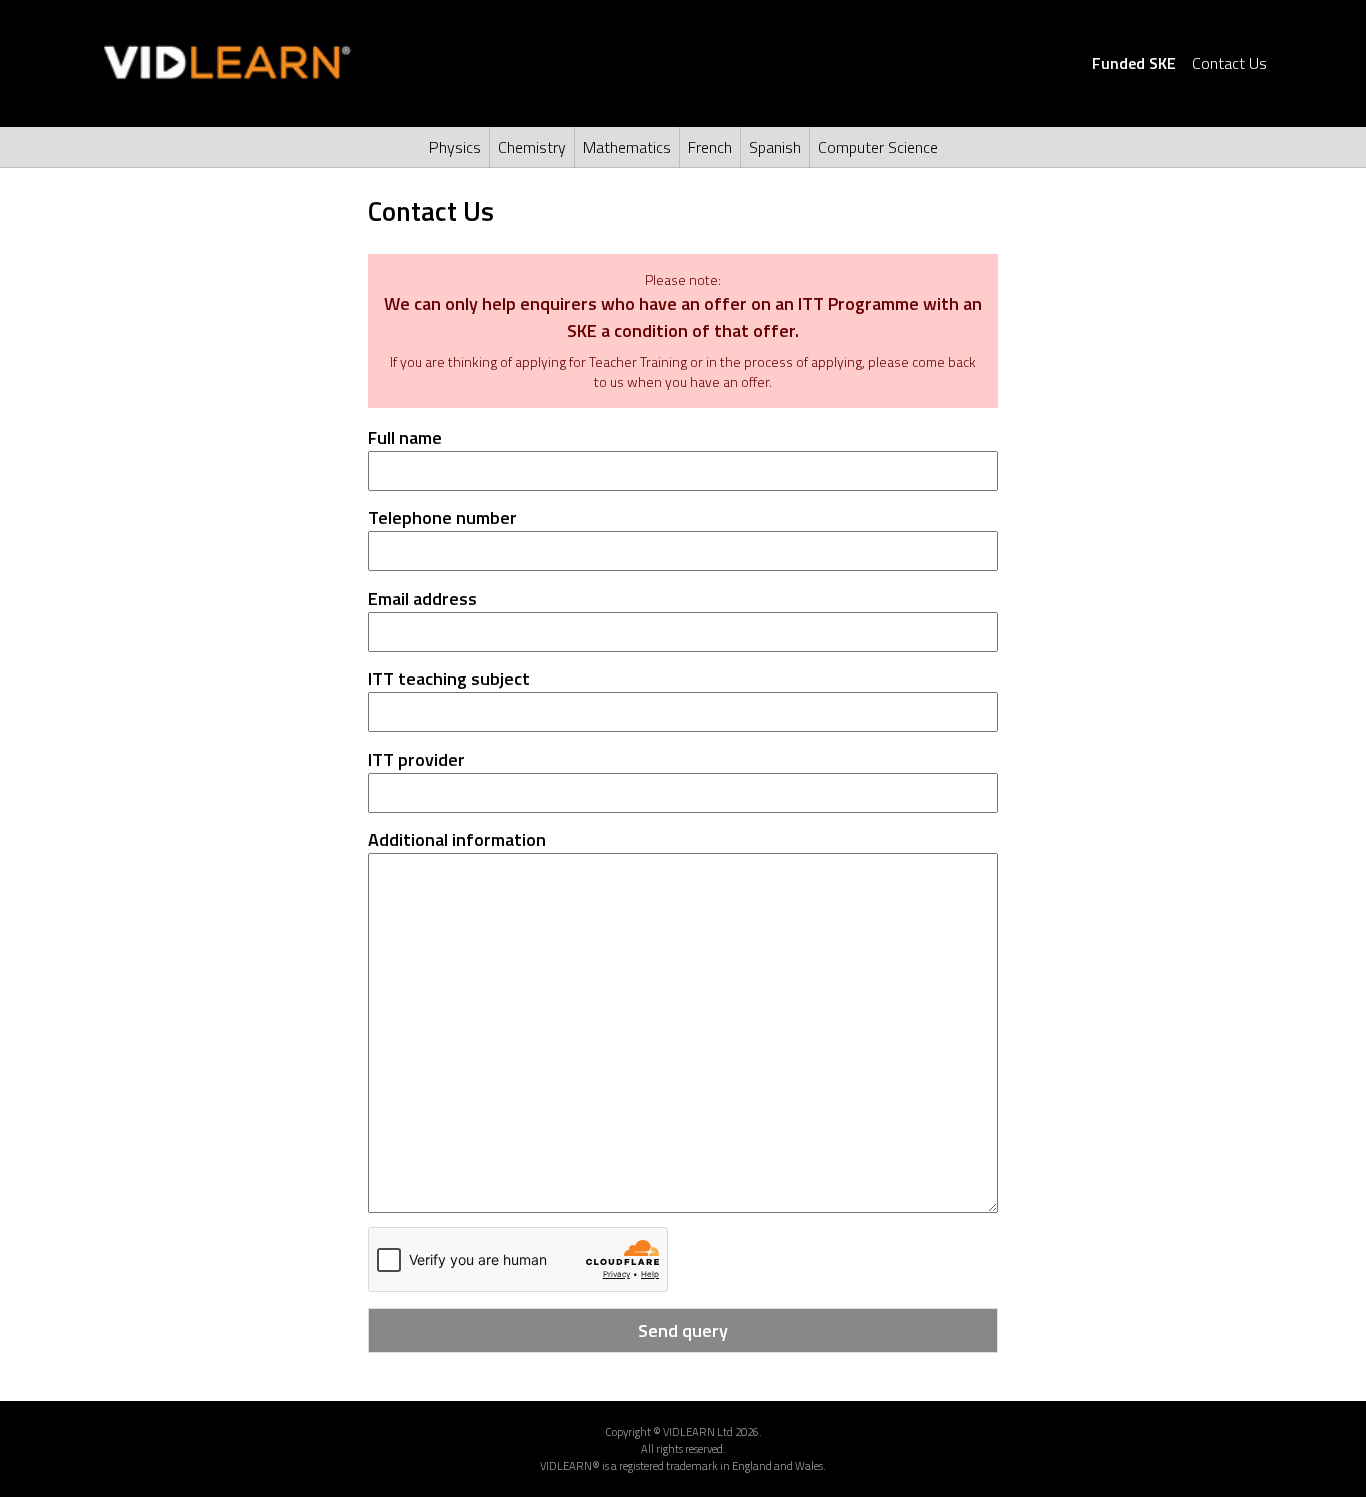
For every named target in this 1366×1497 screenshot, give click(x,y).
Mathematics (627, 147)
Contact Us (1229, 63)
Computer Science (878, 147)
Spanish (775, 147)
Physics (455, 147)
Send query (683, 1330)
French (710, 147)
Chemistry (532, 147)
